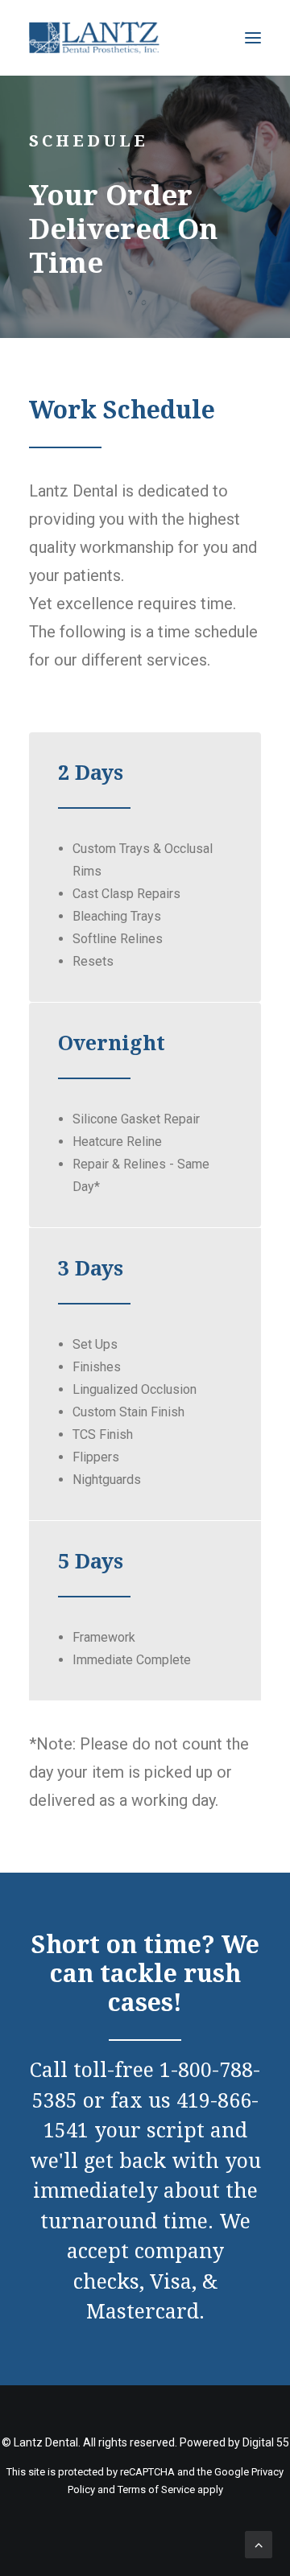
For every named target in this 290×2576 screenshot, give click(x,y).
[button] (253, 38)
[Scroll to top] (259, 2543)
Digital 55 (266, 2442)
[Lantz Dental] (94, 38)
